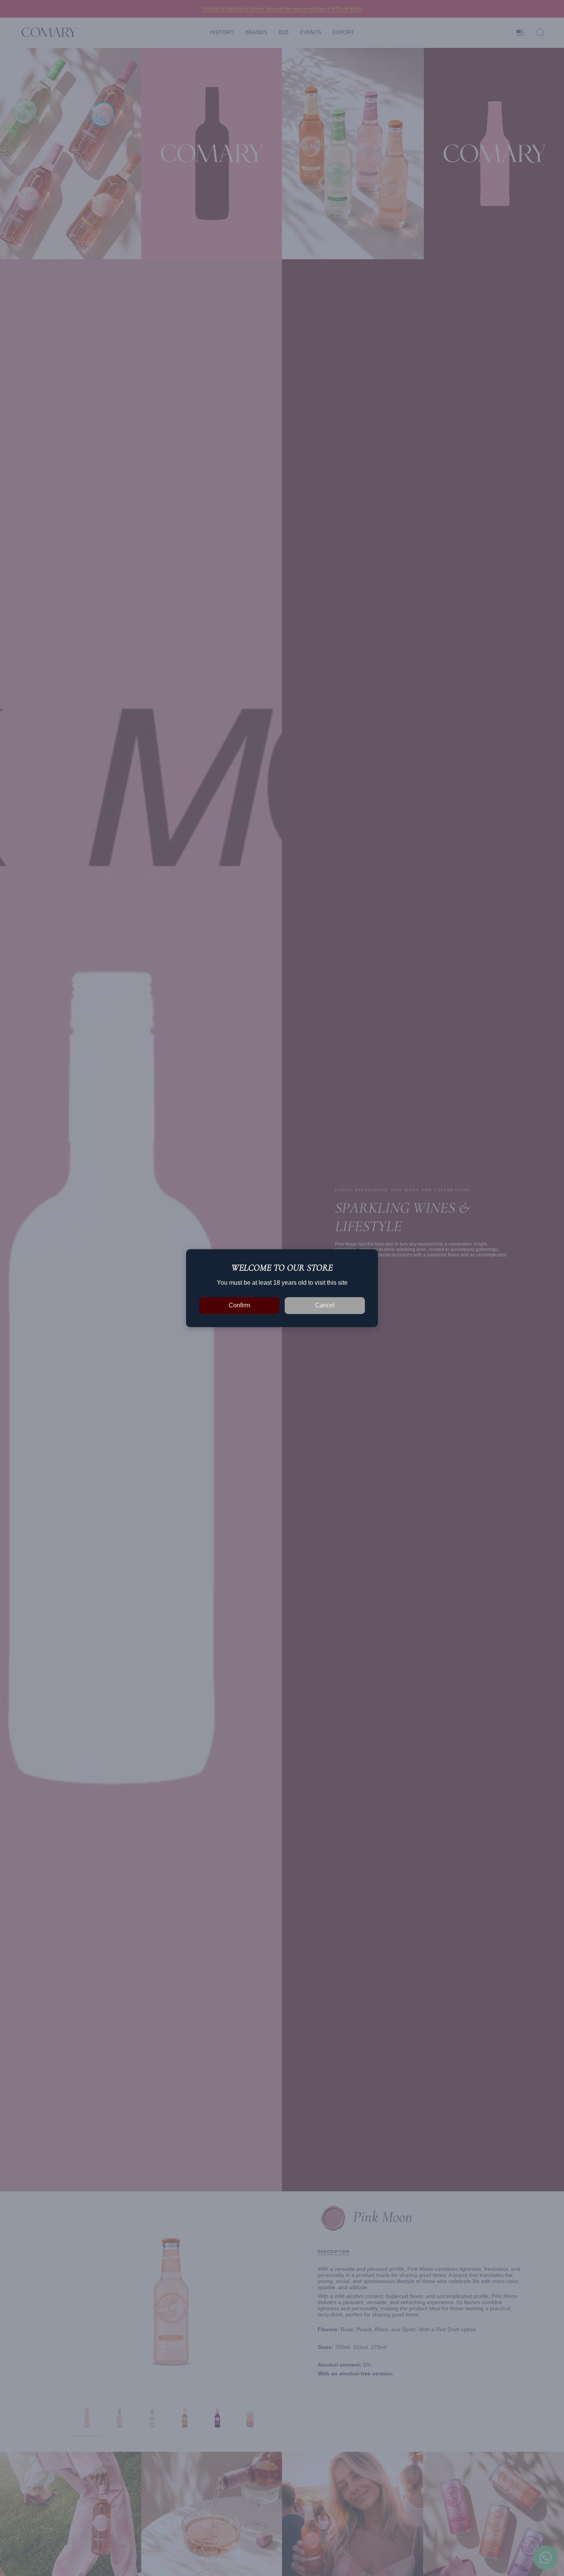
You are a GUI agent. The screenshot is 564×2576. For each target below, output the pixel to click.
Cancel (325, 1305)
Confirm (239, 1305)
